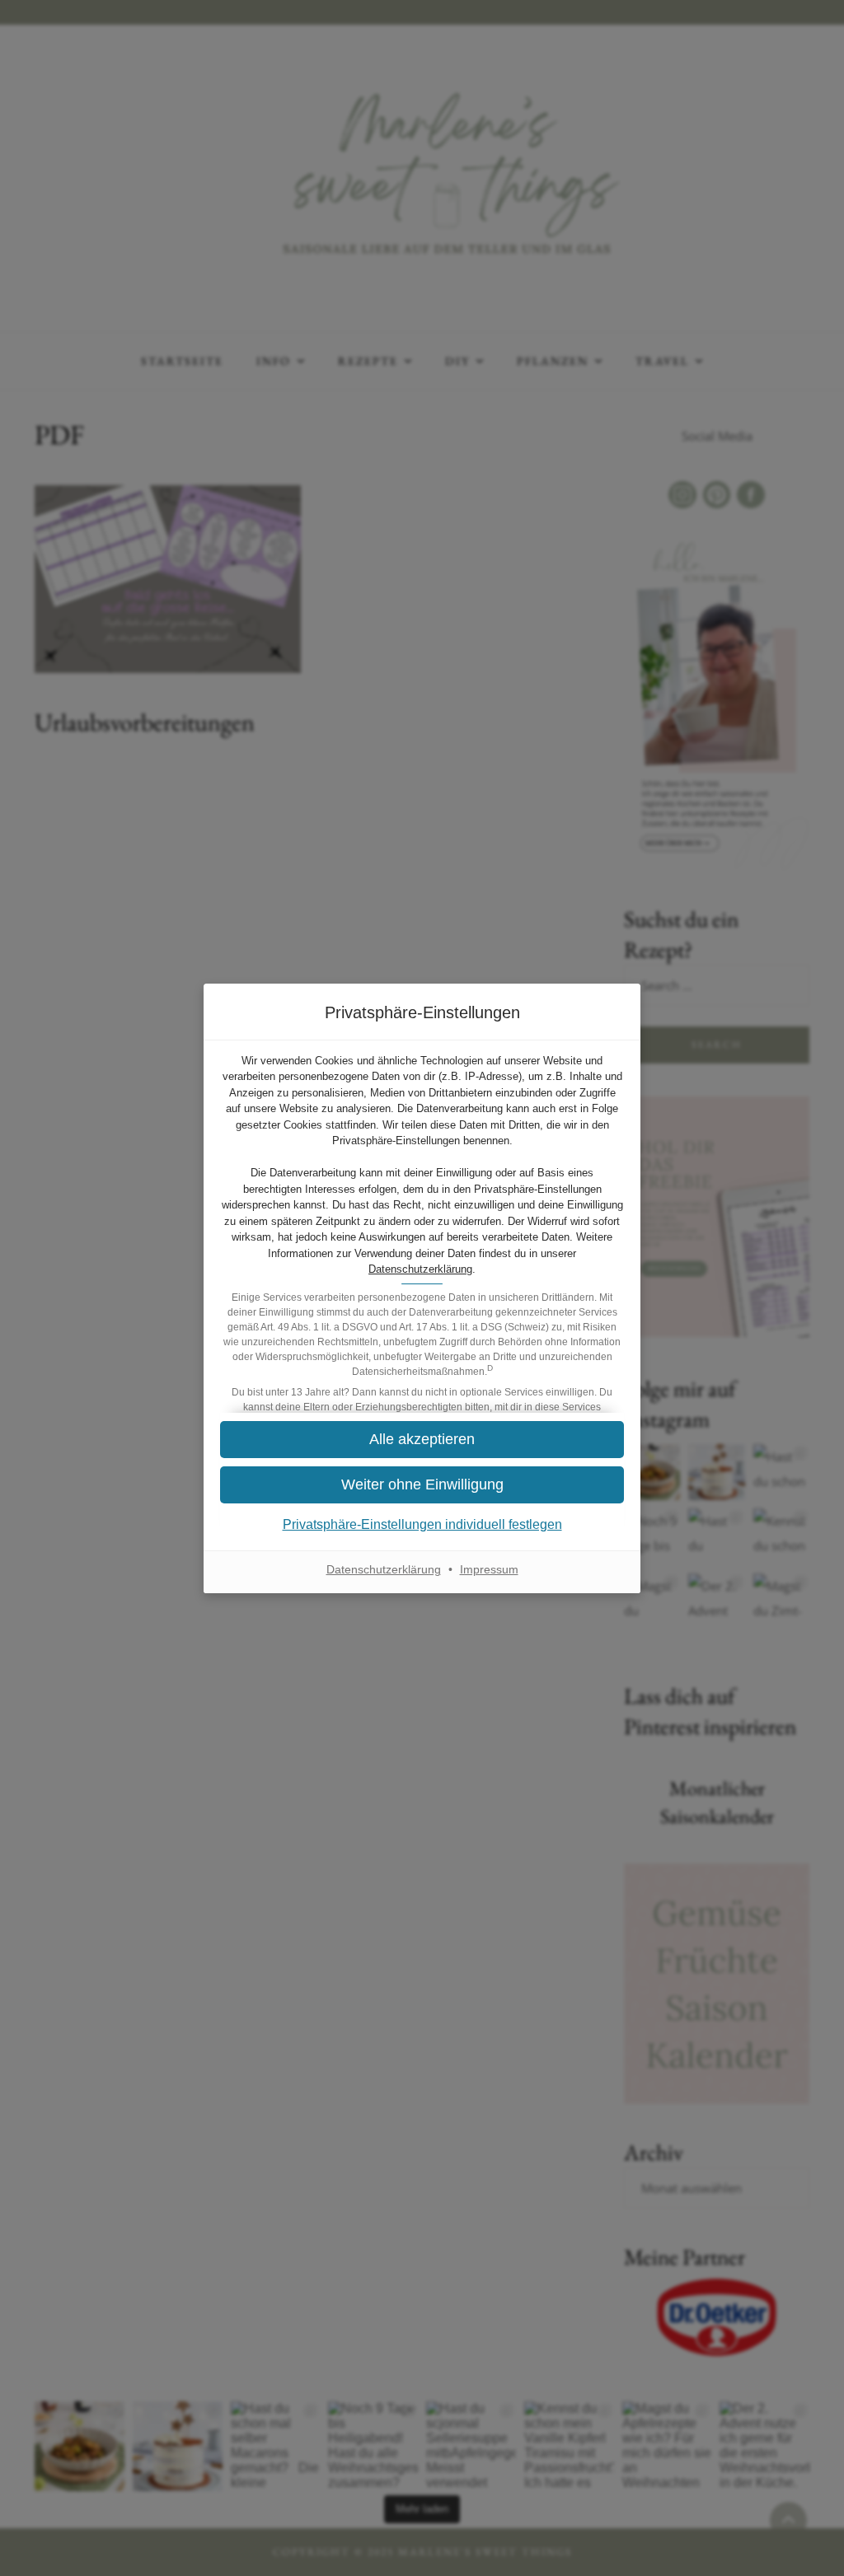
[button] (422, 1485)
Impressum (489, 1569)
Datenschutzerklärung (420, 1269)
